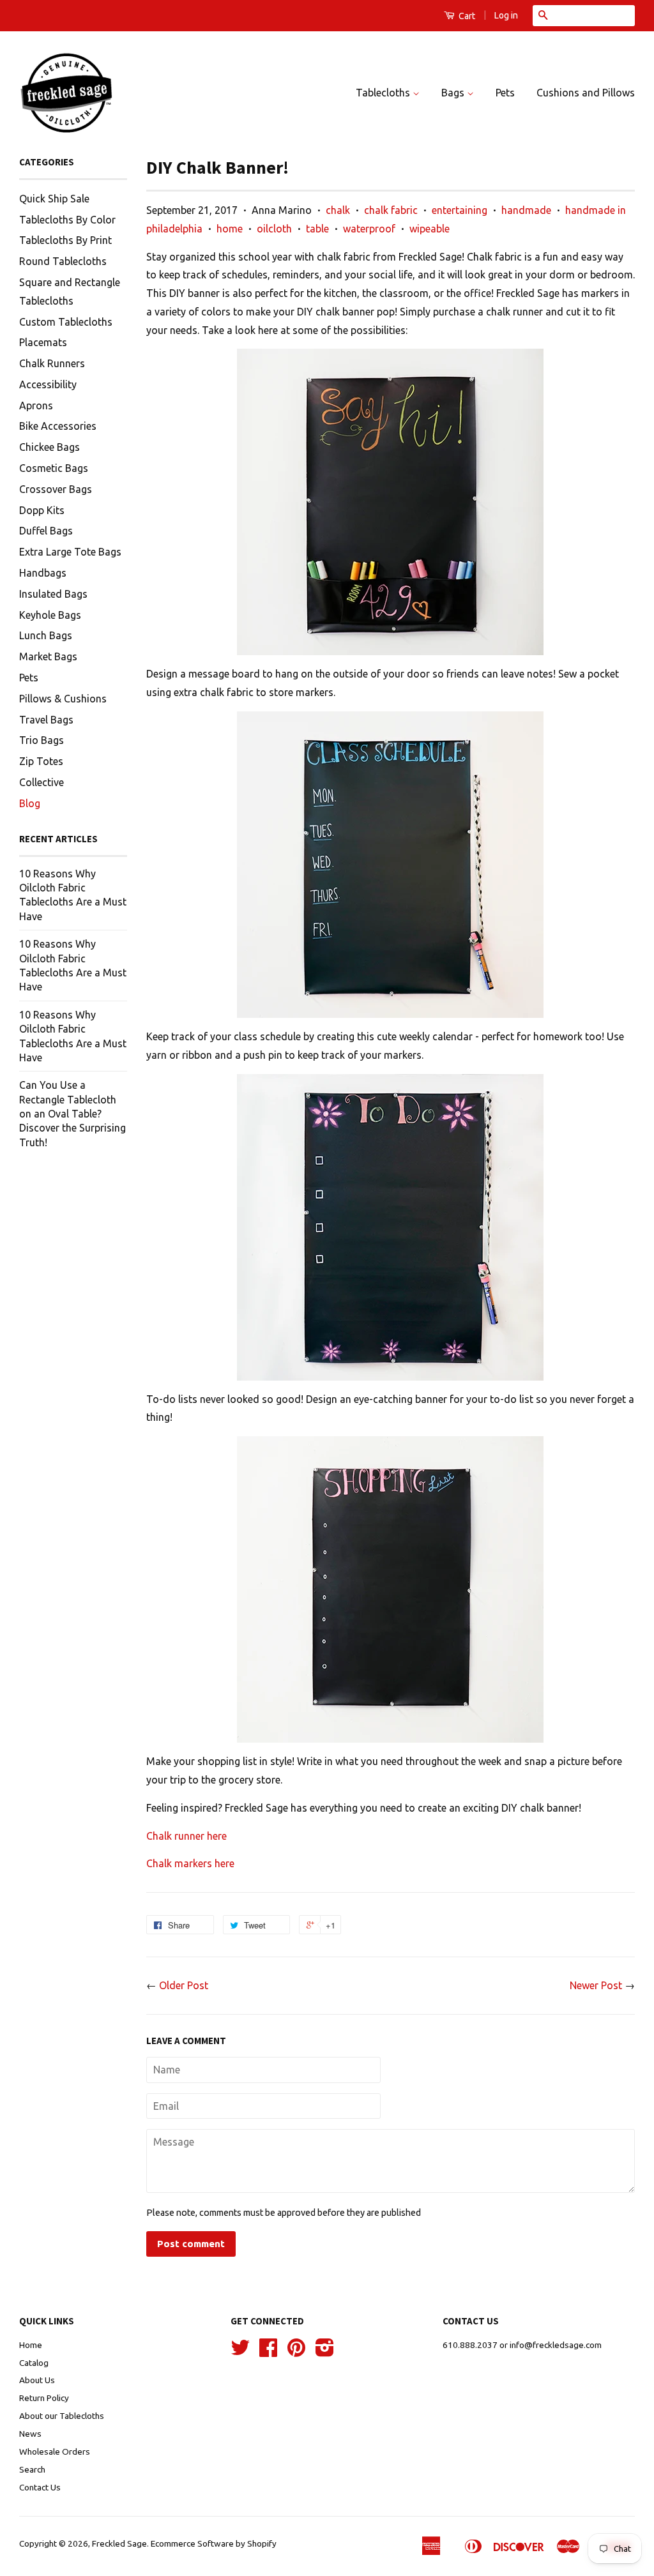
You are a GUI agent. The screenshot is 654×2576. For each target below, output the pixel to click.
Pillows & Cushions (63, 699)
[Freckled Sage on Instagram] (325, 2352)
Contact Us (40, 2487)
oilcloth (274, 229)
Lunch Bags (46, 635)
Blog (30, 803)
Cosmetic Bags (54, 468)
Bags (454, 93)
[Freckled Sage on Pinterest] (296, 2352)
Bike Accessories (58, 426)
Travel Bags (46, 720)
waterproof (369, 229)
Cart (466, 16)
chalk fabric (391, 210)
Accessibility (48, 384)
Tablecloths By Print (65, 240)
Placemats (43, 342)
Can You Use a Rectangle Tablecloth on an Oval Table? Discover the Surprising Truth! (72, 1114)
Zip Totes (41, 761)
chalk (338, 210)
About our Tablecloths (62, 2416)
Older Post (184, 1985)
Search (32, 2469)
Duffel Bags (46, 531)
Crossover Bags (56, 489)
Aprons (36, 405)
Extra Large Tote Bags (70, 552)
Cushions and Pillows (586, 93)
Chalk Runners (52, 363)
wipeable (430, 229)
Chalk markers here (190, 1863)
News (30, 2434)
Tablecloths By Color (67, 220)
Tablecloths (384, 93)
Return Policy (44, 2398)
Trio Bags (42, 740)
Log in (506, 15)
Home (31, 2345)
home (230, 229)
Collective (42, 782)
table (317, 229)
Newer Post (596, 1985)
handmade (526, 210)
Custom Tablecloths (66, 322)
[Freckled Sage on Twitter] (240, 2352)
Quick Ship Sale (54, 199)
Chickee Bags (49, 447)
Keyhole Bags (50, 615)
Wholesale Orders (55, 2451)
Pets (505, 93)
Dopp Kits (42, 510)
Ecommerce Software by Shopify (214, 2543)
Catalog (34, 2363)
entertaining (460, 210)
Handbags (43, 573)
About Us (37, 2380)
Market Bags (48, 656)
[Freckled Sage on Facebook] (268, 2352)
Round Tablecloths (63, 261)
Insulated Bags (53, 594)
